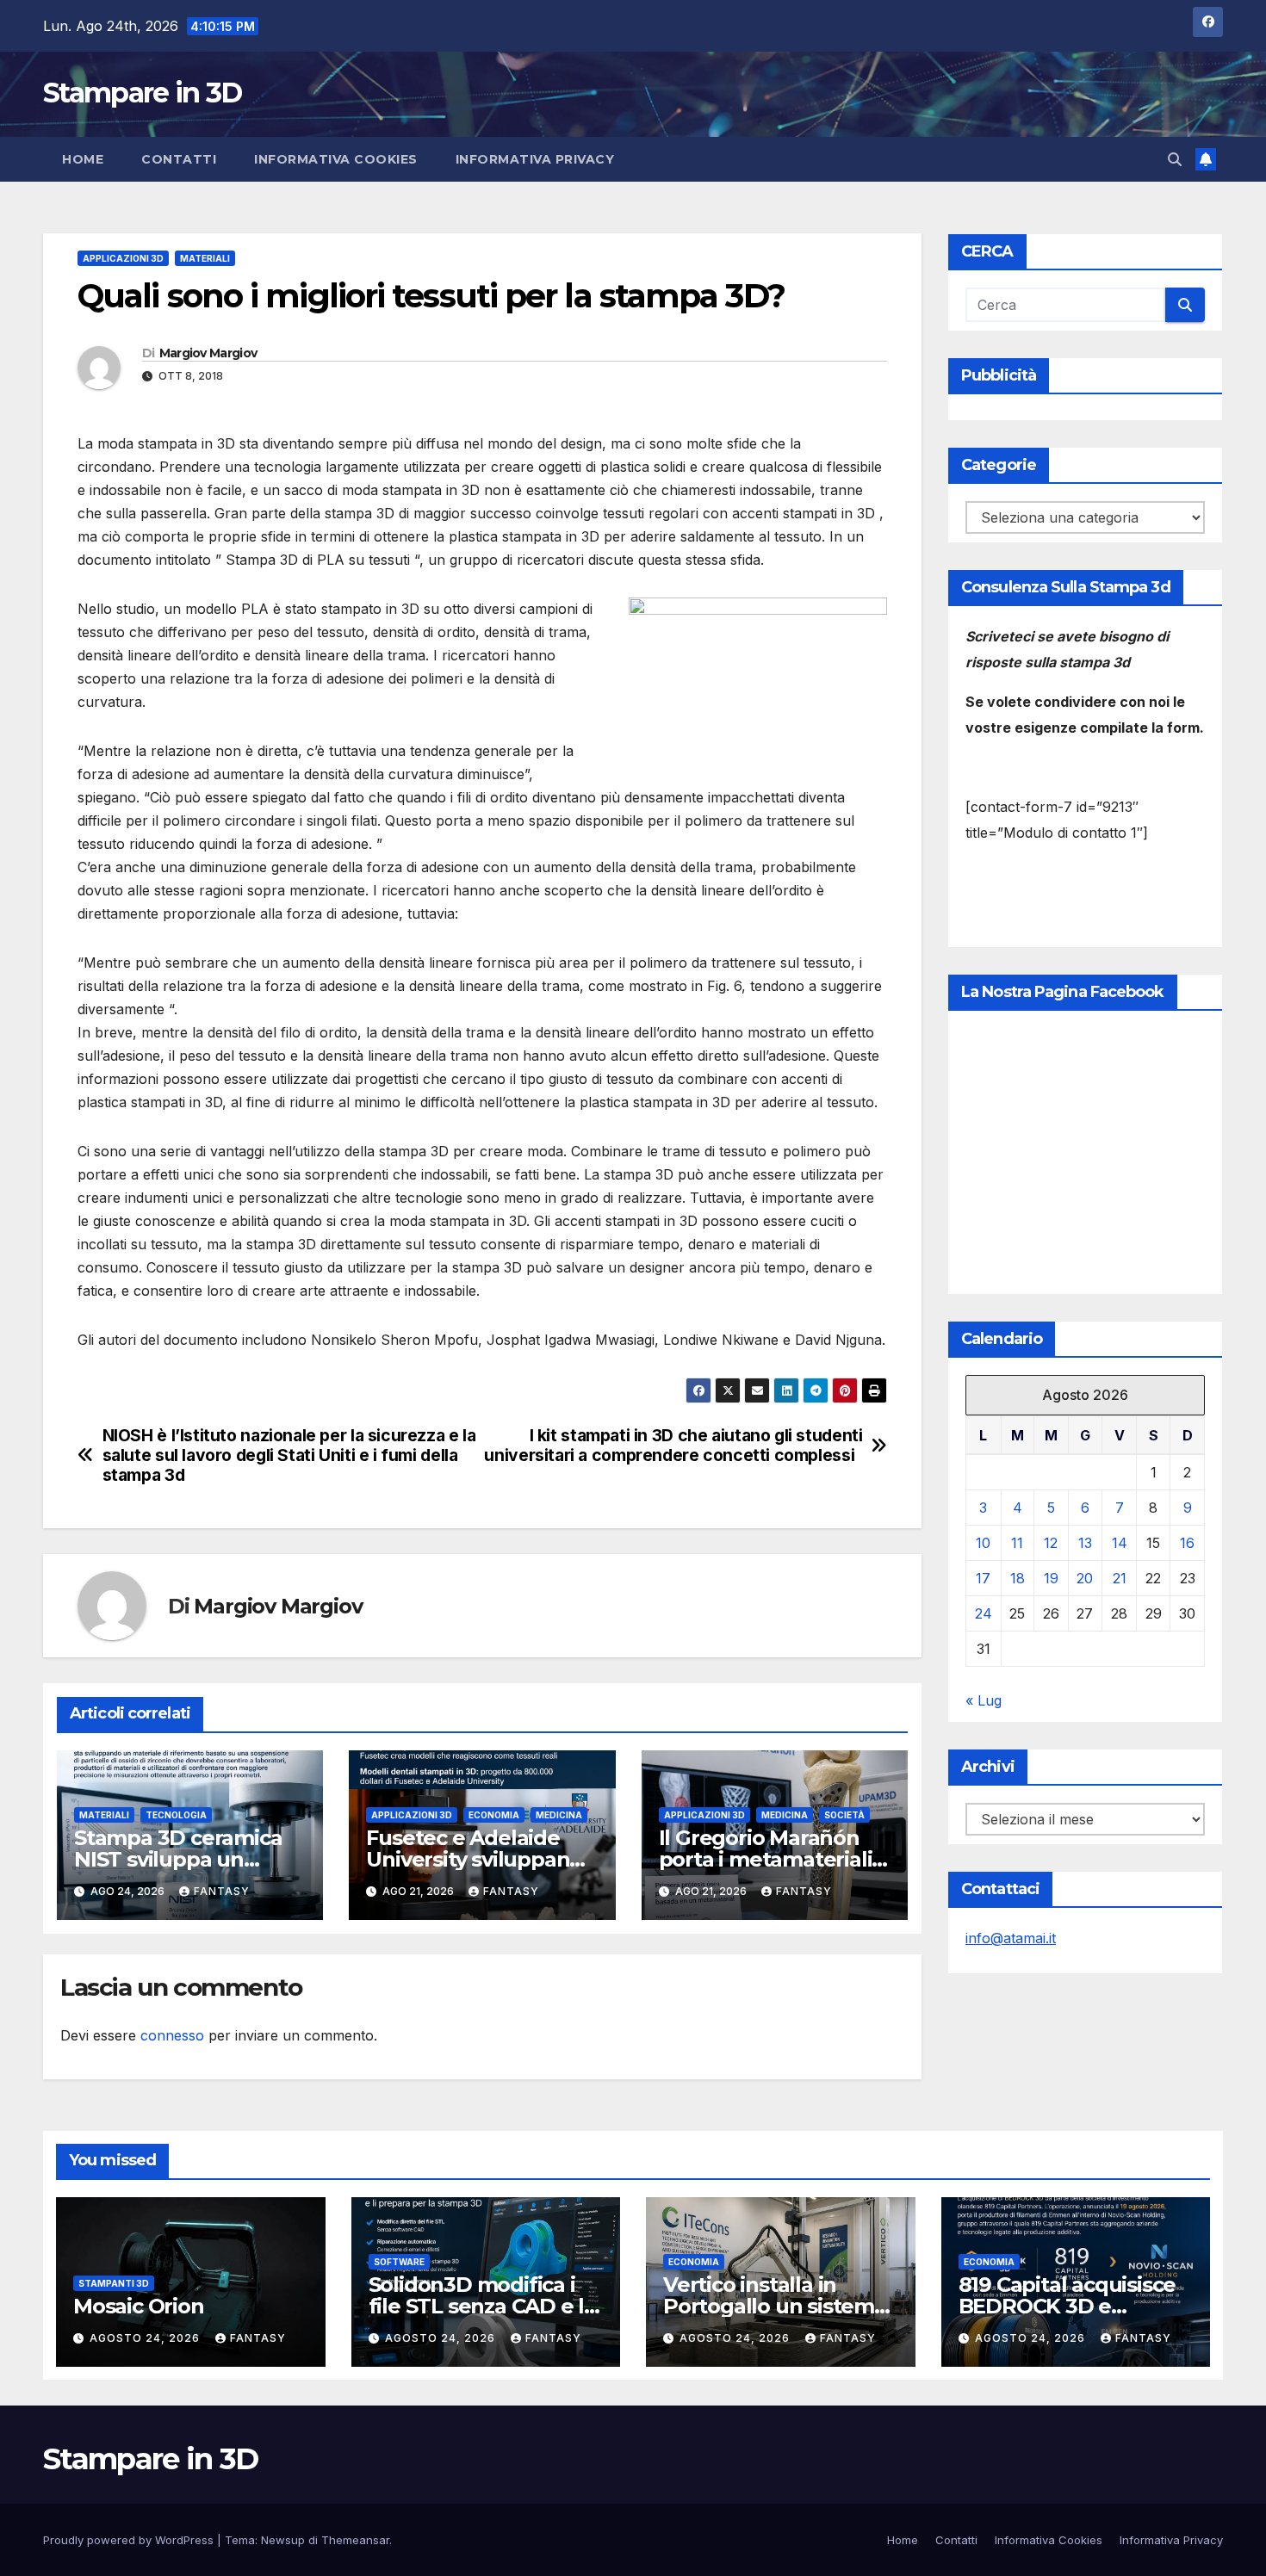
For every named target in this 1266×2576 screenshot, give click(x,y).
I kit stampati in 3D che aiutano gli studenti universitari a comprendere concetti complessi (673, 1446)
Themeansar (355, 2540)
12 (1051, 1543)
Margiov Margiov (208, 353)
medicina (559, 1815)
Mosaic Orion (139, 2306)
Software (399, 2262)
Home (83, 159)
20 (1085, 1578)
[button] (1175, 159)
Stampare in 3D (142, 93)
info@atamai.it (1011, 1938)
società (844, 1815)
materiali (205, 258)
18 (1018, 1578)
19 (1051, 1578)
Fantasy (222, 1891)
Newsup (283, 2540)
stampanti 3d (114, 2283)
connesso (172, 2035)
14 (1120, 1543)
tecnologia (176, 1815)
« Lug (984, 1700)
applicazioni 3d (123, 258)
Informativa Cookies (336, 159)
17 (983, 1578)
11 (1017, 1543)
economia (494, 1815)
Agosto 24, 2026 (146, 2338)
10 (983, 1543)
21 (1120, 1578)
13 (1085, 1543)
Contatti (179, 159)
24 (984, 1613)
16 (1187, 1543)
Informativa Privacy (535, 159)
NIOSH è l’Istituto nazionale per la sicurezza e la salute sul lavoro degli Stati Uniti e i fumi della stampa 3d (289, 1455)
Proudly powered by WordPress (130, 2540)
